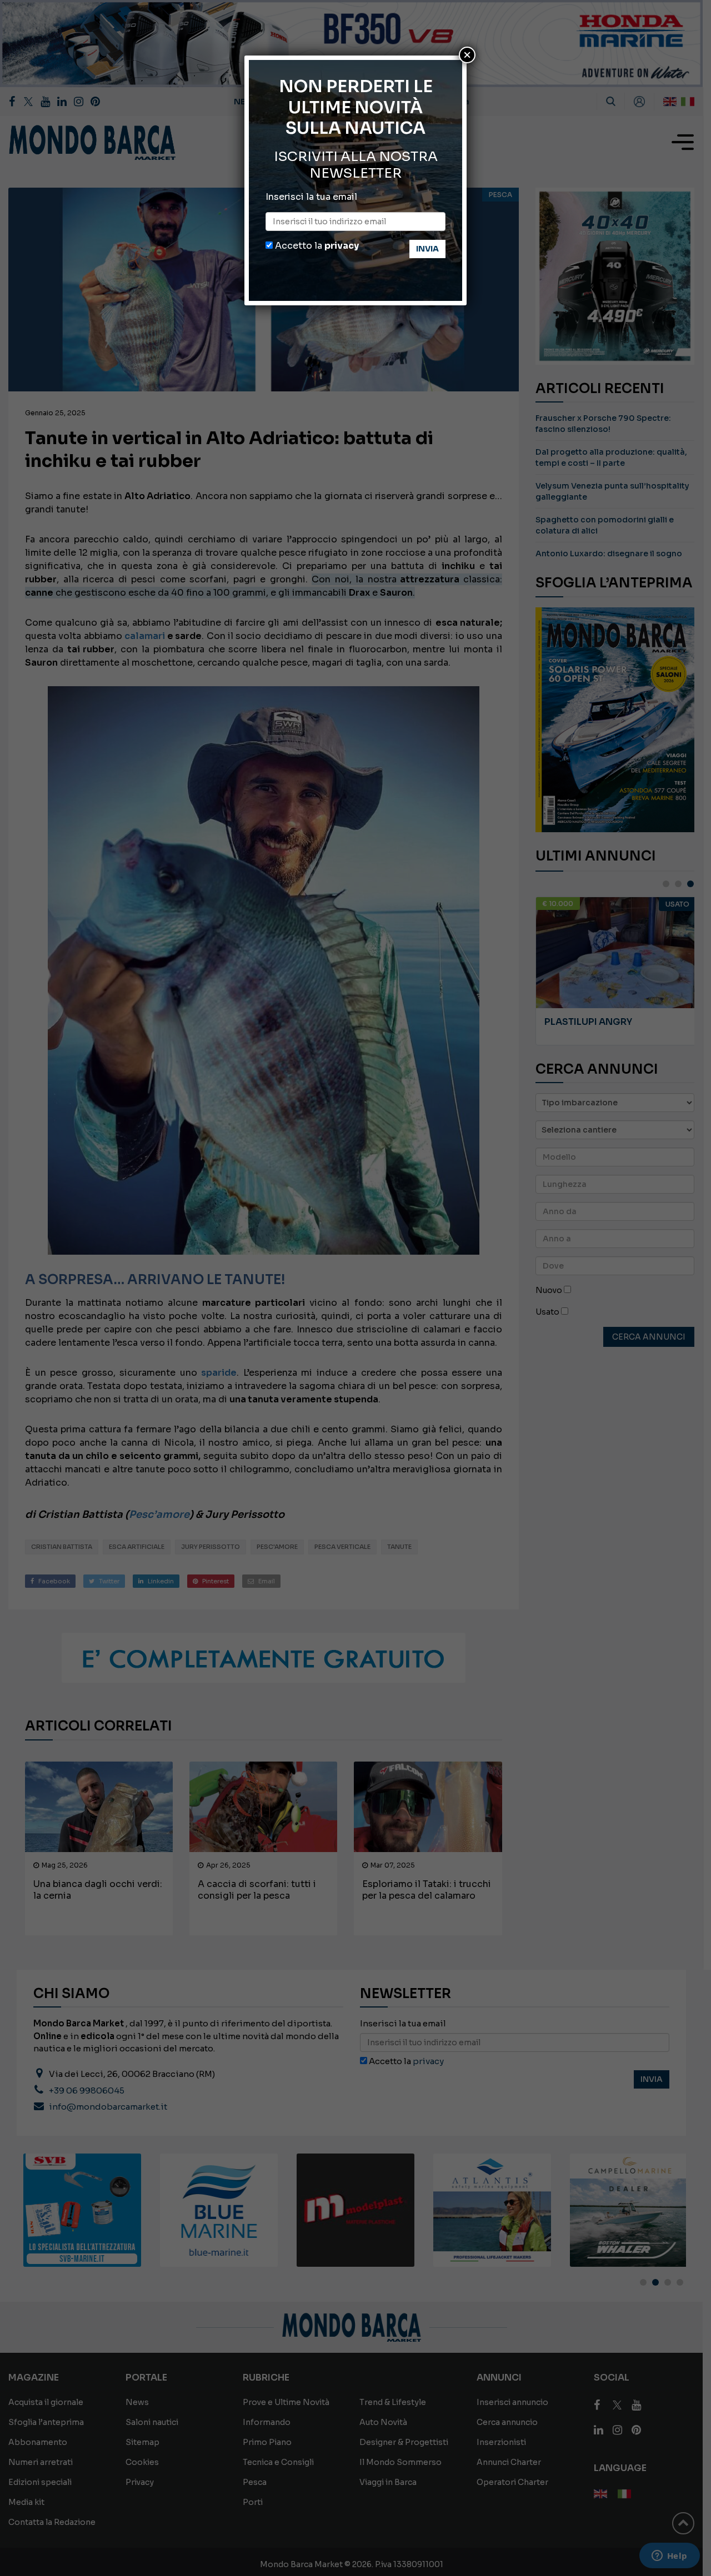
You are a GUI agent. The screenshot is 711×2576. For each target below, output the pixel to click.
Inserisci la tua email (311, 197)
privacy (342, 246)
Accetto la (316, 246)
